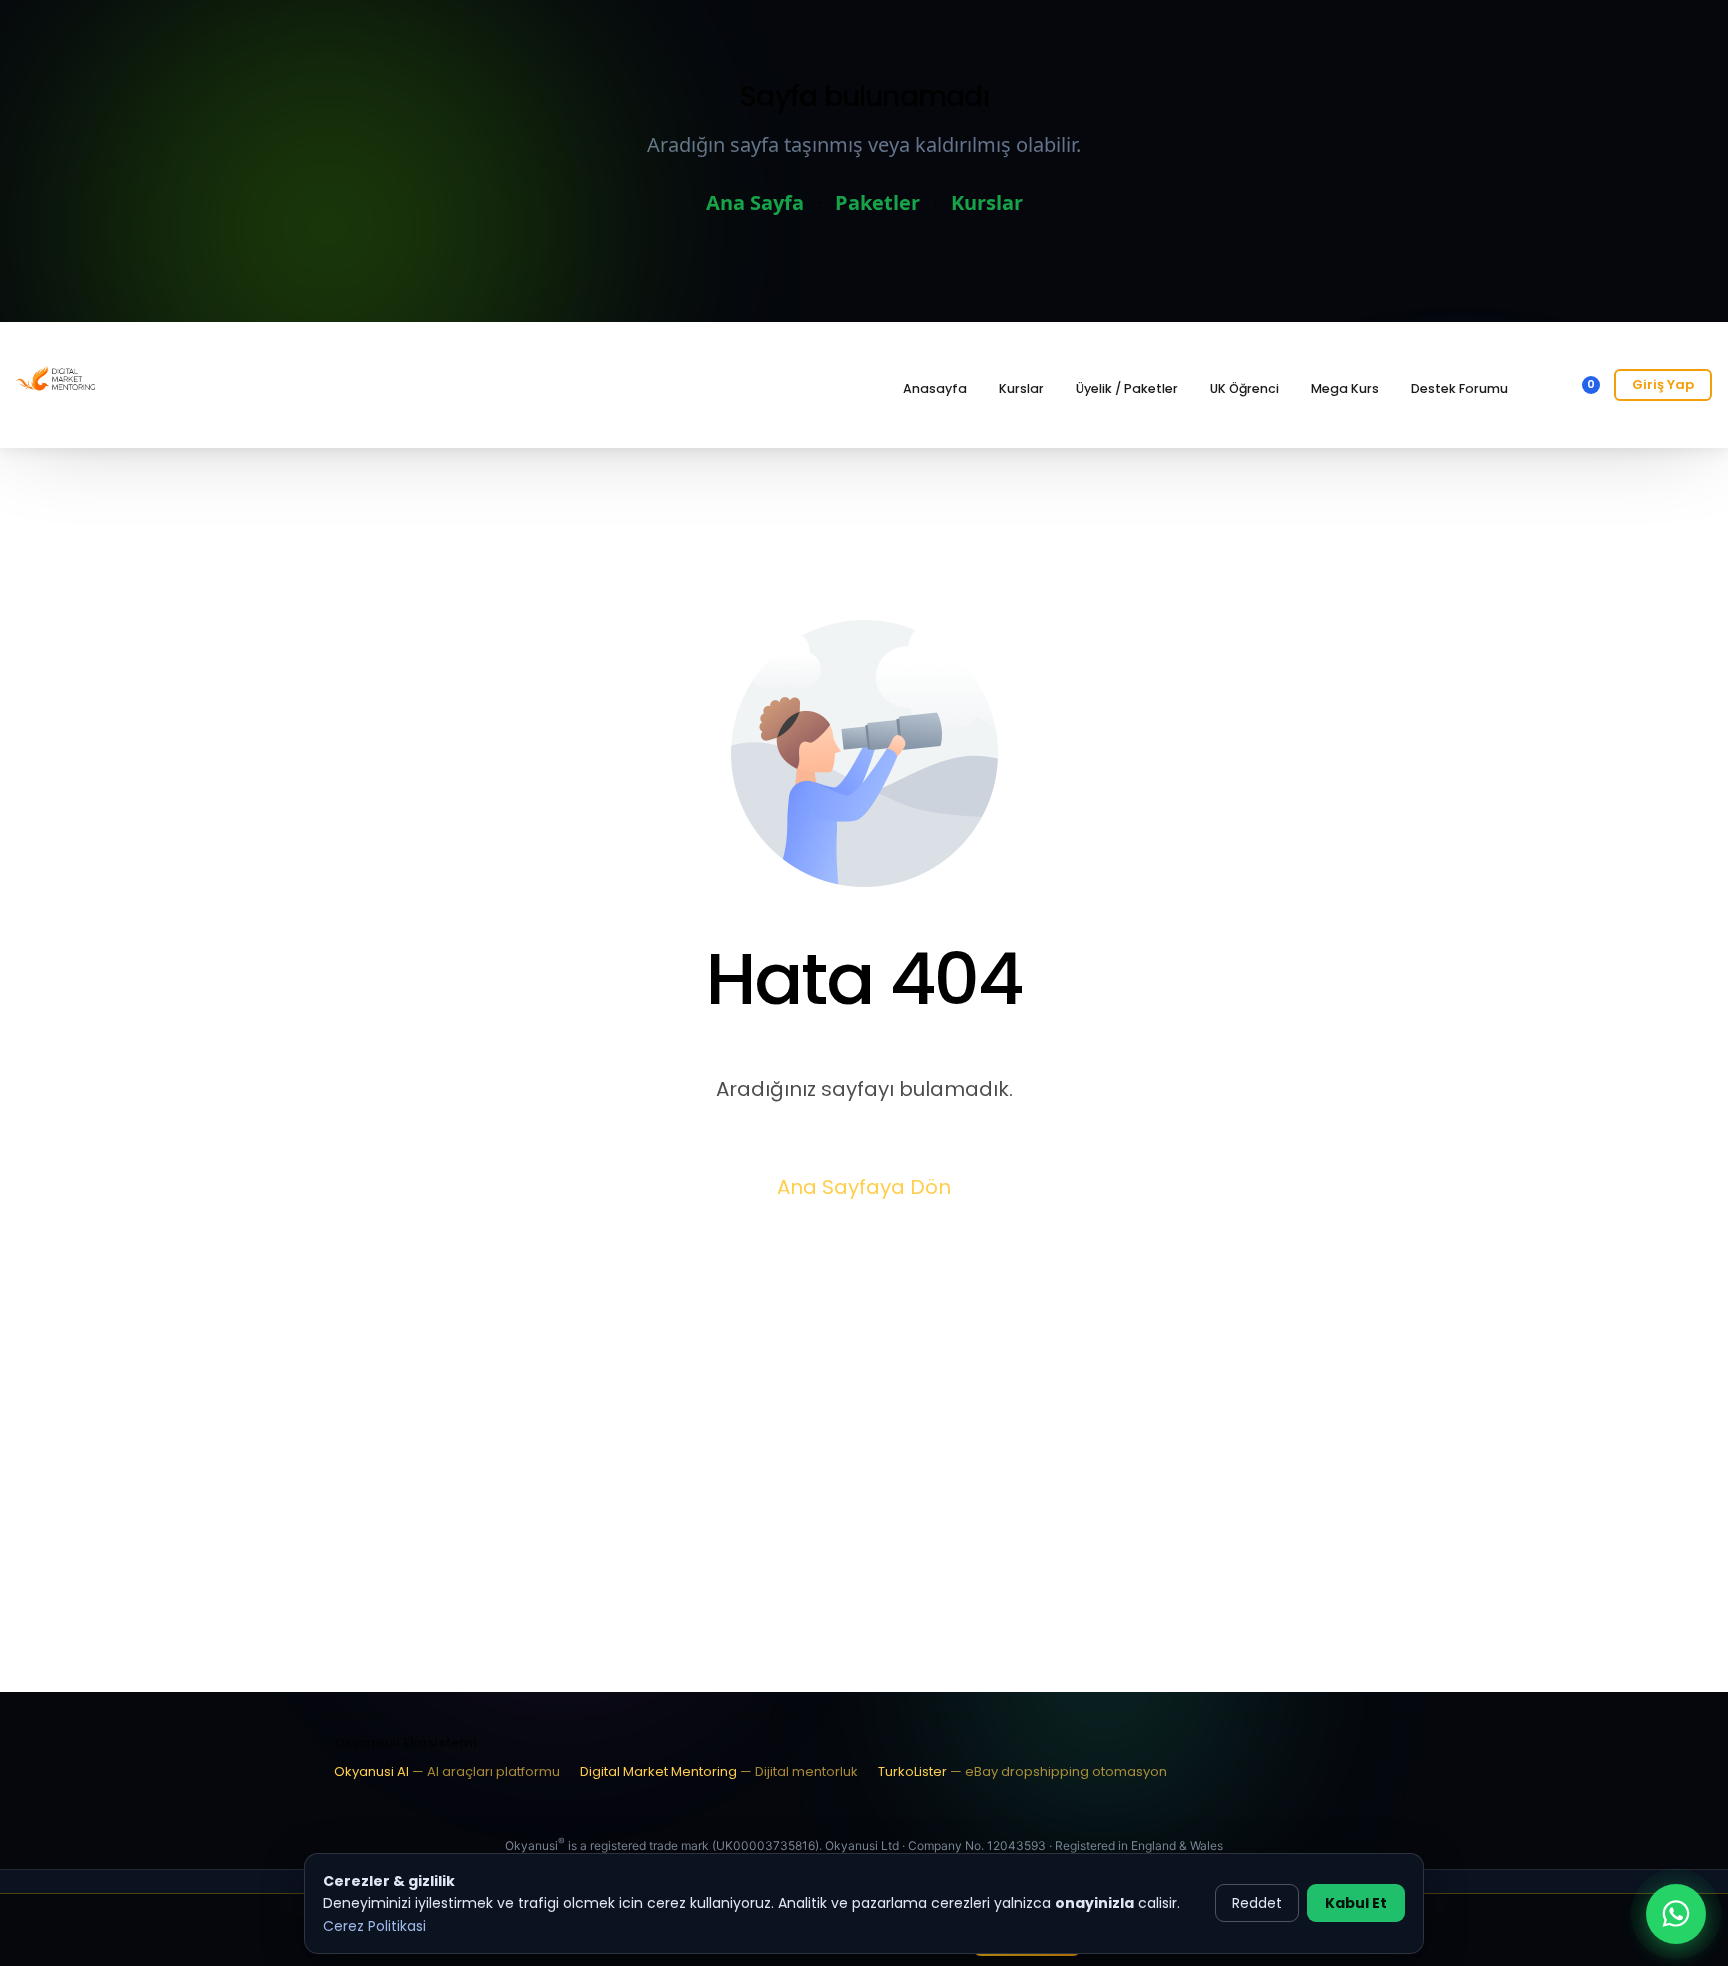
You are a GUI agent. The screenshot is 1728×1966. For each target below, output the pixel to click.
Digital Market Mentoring (719, 1771)
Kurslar (987, 202)
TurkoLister (1022, 1771)
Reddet (1257, 1903)
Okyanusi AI (447, 1771)
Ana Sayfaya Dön (864, 1187)
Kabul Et (1356, 1903)
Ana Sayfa (755, 202)
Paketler (877, 202)
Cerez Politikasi (374, 1926)
